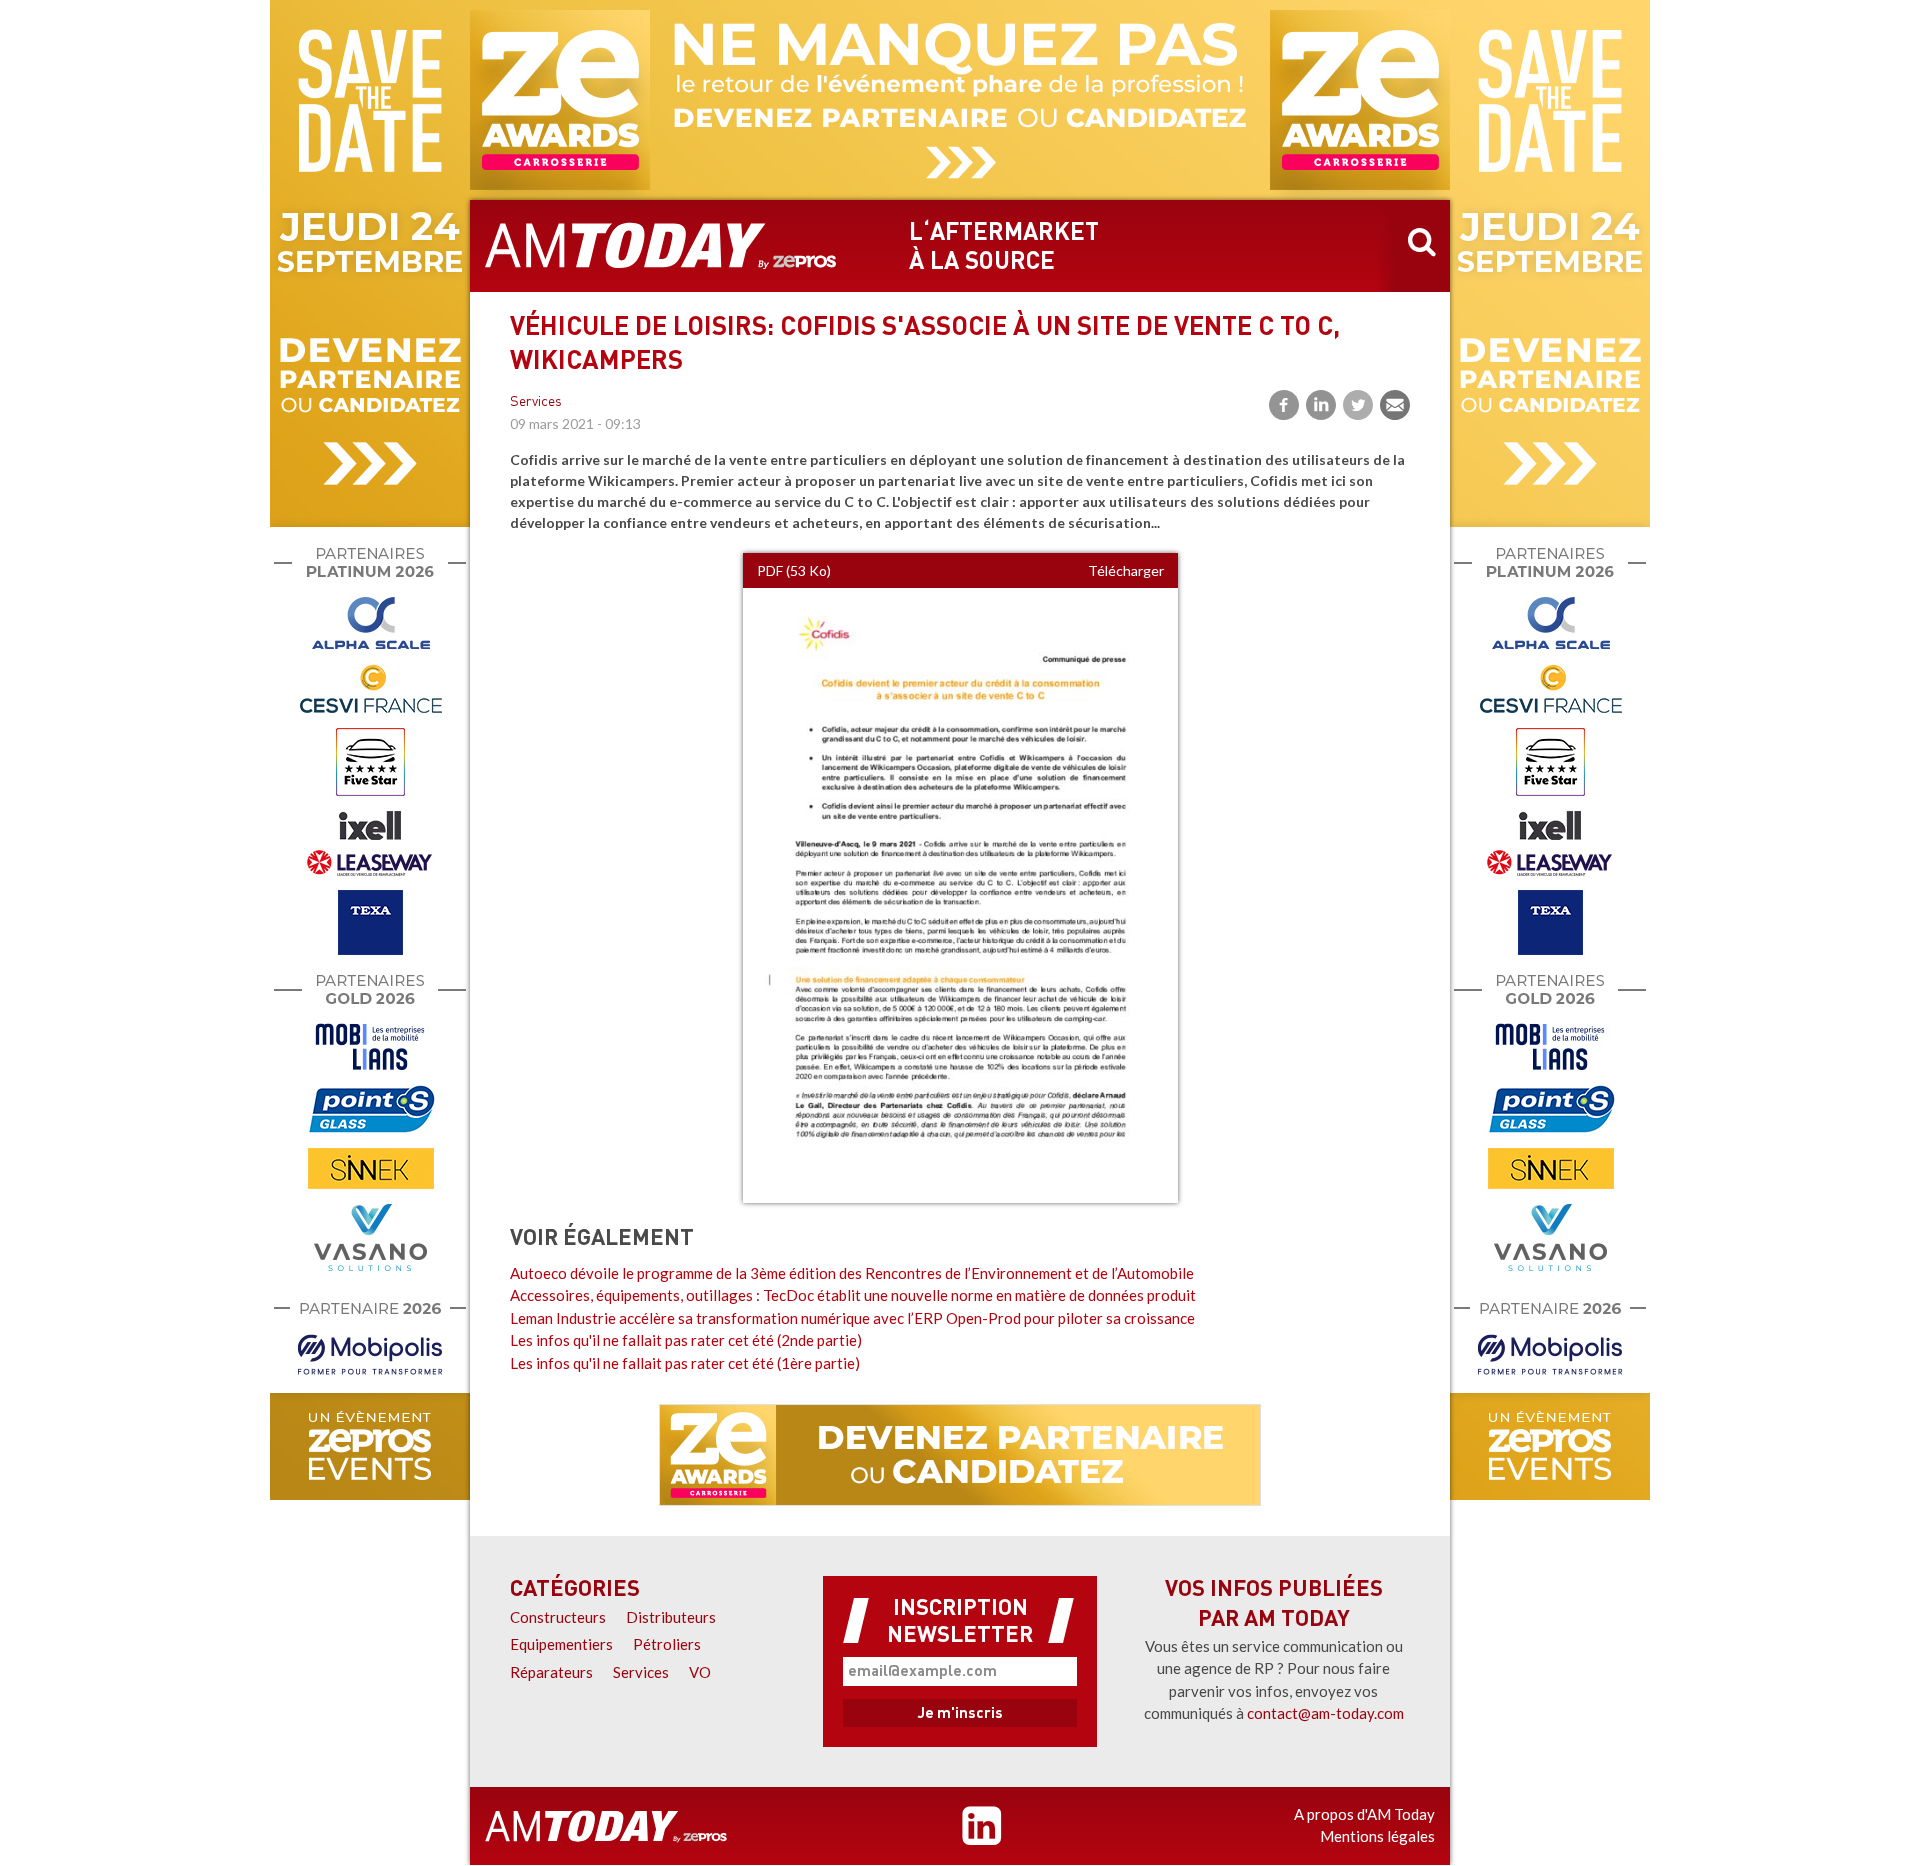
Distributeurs (671, 1617)
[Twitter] (1358, 405)
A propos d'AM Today (1364, 1814)
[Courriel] (1395, 405)
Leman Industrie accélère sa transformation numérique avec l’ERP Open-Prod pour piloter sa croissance (852, 1318)
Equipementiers (561, 1644)
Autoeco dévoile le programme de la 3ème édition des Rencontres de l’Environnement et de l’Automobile (852, 1273)
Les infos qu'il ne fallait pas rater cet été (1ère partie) (685, 1363)
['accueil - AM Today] (606, 1826)
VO (700, 1672)
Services (536, 402)
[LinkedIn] (1321, 405)
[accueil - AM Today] (661, 246)
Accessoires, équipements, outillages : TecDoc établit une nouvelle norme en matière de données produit (853, 1295)
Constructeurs (558, 1617)
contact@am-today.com (1325, 1713)
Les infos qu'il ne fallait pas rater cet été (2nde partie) (686, 1340)
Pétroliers (667, 1644)
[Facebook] (1284, 405)
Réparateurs (551, 1672)
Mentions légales (1377, 1836)
